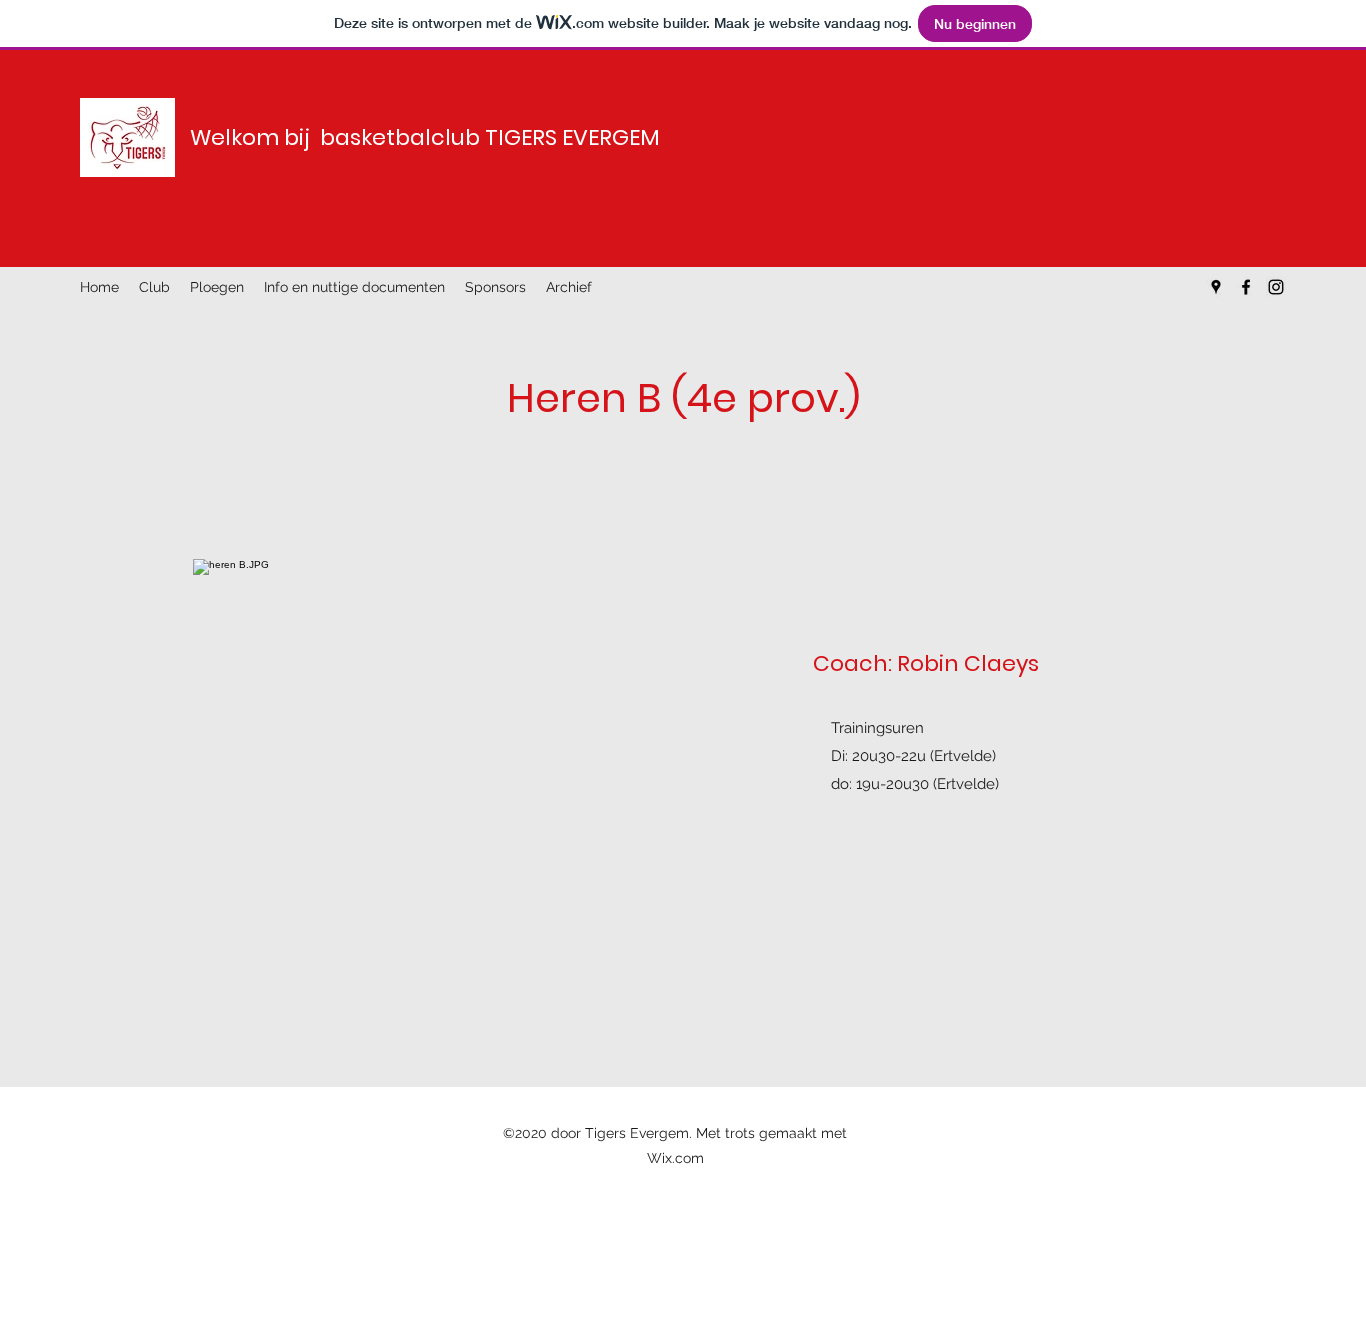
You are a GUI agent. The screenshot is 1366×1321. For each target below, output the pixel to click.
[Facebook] (1246, 287)
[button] (154, 287)
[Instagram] (1276, 287)
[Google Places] (1216, 287)
